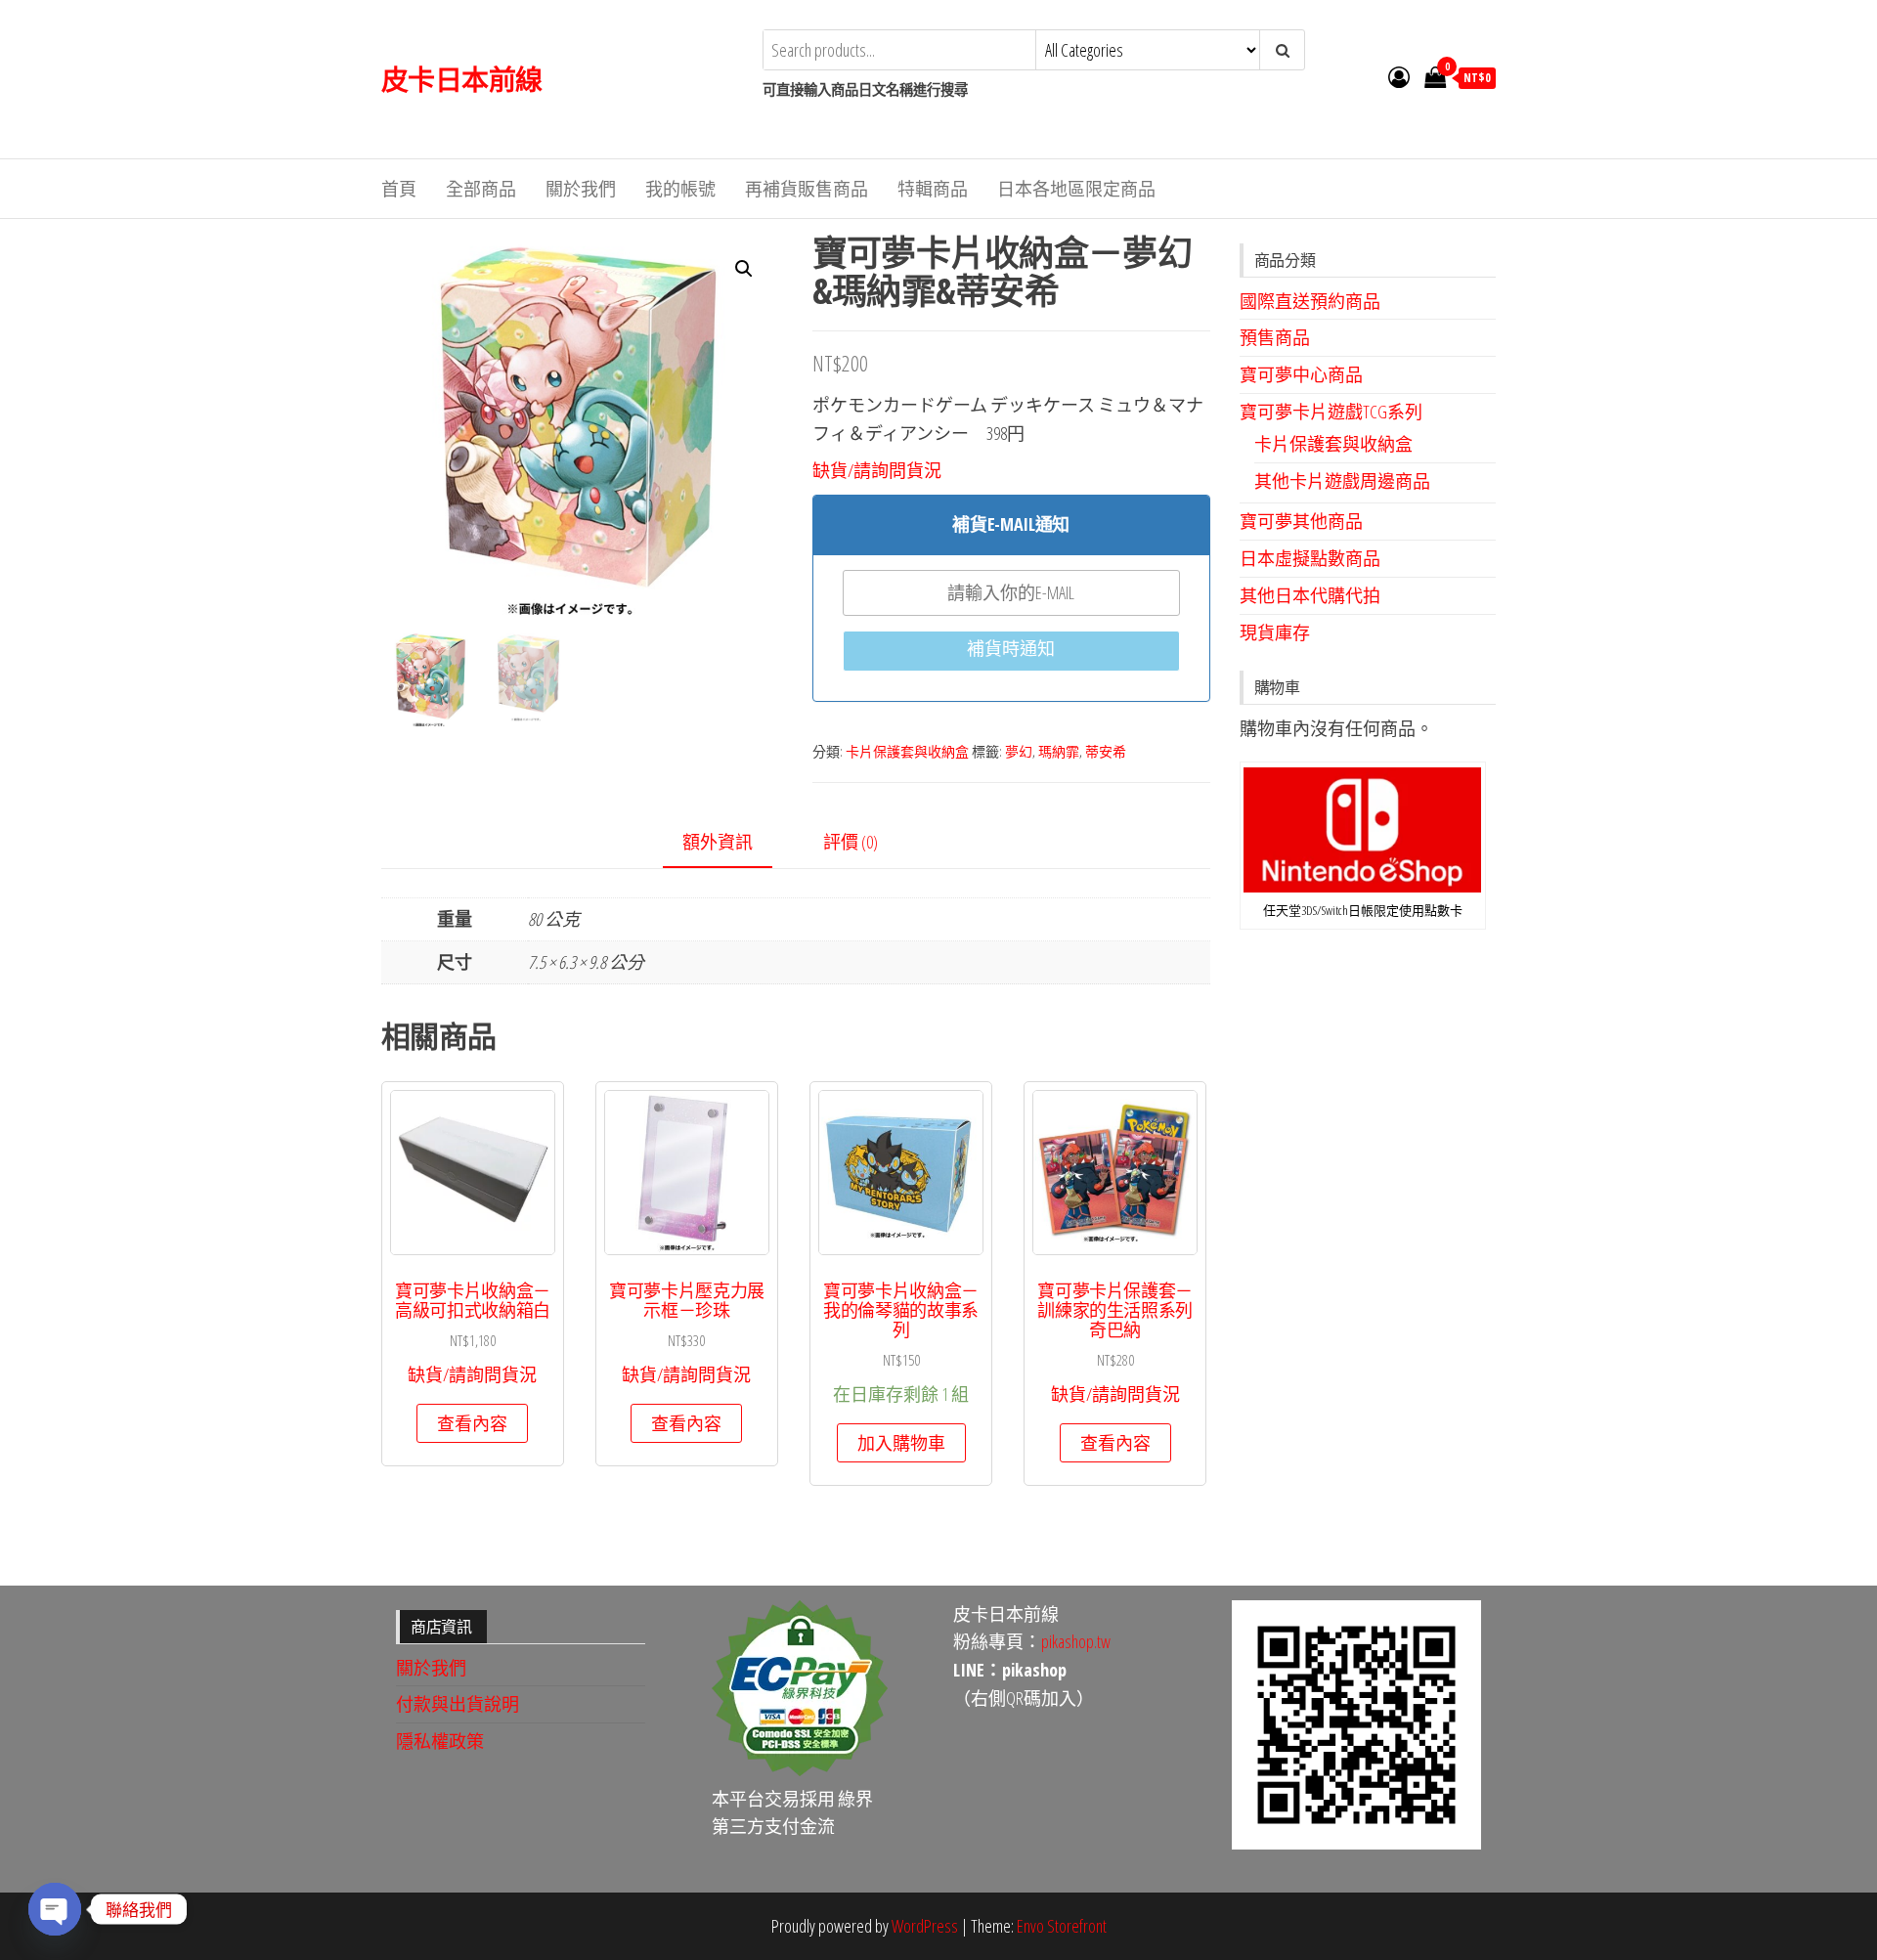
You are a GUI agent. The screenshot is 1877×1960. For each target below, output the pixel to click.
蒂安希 (1106, 751)
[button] (744, 269)
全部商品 (481, 189)
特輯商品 (933, 189)
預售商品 (1275, 337)
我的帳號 (680, 189)
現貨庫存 (1275, 632)
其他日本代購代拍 (1310, 595)
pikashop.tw (1076, 1641)
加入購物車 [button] (901, 1443)
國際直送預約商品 (1310, 301)
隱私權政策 (440, 1741)
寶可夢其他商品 (1301, 521)
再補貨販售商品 (807, 189)
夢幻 (1019, 751)
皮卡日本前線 (462, 79)
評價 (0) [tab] (851, 842)
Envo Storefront (1062, 1926)
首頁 (399, 189)
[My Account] (1399, 76)
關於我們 (581, 189)
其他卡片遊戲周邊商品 (1342, 481)
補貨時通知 (1011, 648)
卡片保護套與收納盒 (907, 751)
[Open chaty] (55, 1909)
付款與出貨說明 (458, 1704)
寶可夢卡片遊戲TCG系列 (1331, 412)
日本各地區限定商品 (1076, 189)
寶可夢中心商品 (1301, 374)
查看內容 (472, 1423)
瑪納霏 (1059, 751)
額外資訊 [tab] (718, 842)
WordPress (925, 1926)
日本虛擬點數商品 (1310, 558)
